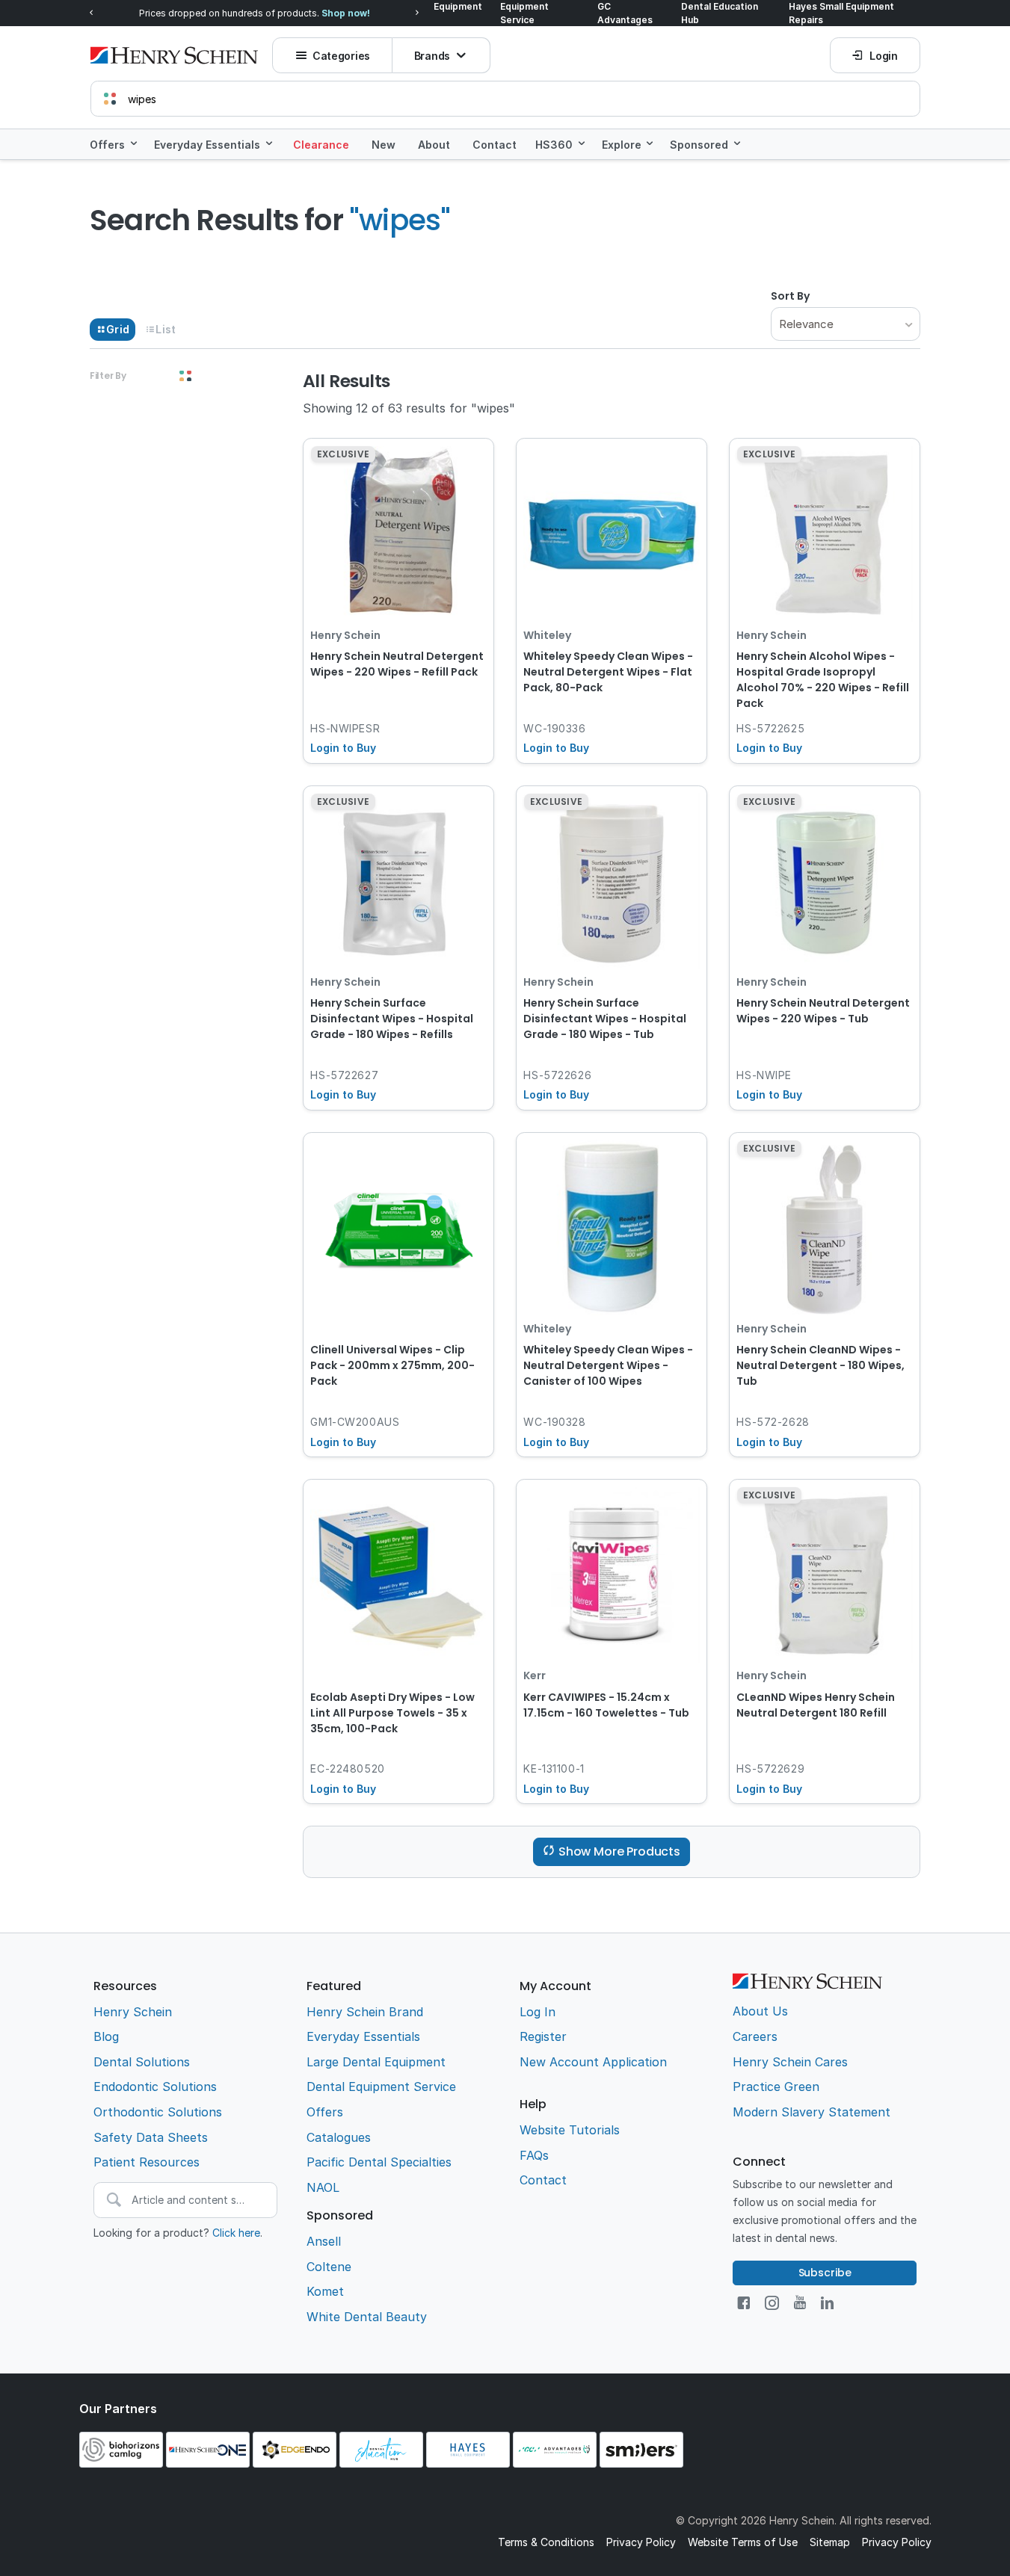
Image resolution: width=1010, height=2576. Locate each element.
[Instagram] (772, 2303)
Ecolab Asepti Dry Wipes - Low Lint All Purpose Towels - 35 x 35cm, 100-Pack (392, 1713)
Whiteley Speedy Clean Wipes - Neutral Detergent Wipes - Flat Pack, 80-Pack (608, 672)
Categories (341, 56)
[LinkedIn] (827, 2303)
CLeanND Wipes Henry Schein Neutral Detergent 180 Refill (816, 1705)
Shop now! (346, 13)
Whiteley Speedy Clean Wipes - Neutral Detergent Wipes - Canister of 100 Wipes (608, 1365)
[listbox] (846, 324)
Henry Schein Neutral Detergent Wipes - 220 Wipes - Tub (823, 1011)
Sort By (790, 296)
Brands (432, 56)
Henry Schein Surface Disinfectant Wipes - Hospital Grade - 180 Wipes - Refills (392, 1019)
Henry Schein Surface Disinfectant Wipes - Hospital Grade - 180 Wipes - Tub (605, 1019)
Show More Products (619, 1851)
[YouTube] (800, 2303)
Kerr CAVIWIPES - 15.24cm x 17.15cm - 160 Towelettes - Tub (606, 1705)
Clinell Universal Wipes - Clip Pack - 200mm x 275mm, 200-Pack (392, 1365)
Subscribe (825, 2273)
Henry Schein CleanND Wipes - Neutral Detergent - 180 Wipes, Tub (820, 1365)
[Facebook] (743, 2303)
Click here (236, 2233)
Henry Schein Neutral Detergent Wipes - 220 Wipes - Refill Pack (397, 664)
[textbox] (505, 99)
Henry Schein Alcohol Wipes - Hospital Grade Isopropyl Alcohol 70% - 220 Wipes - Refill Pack (823, 680)
